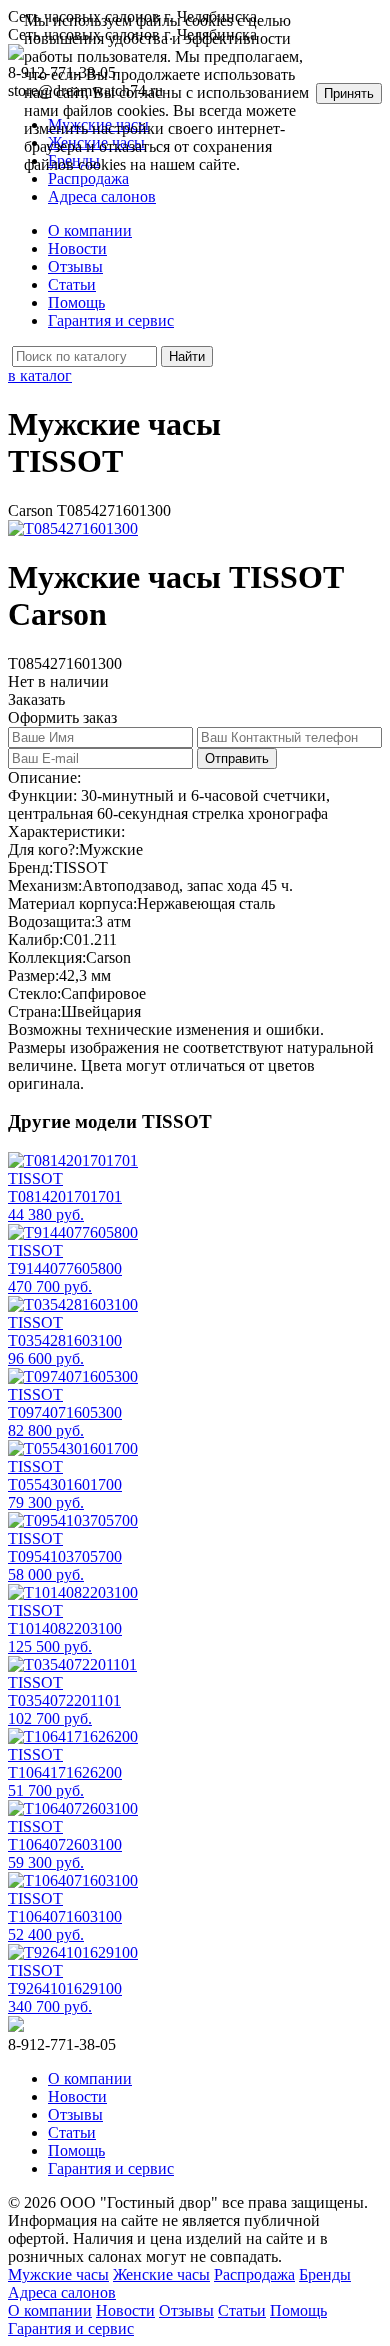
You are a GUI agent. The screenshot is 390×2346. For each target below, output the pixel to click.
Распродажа (254, 2274)
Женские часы (161, 2274)
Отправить (237, 758)
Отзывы (75, 266)
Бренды (325, 2274)
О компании (90, 230)
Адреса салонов (102, 196)
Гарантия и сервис (111, 320)
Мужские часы (58, 2274)
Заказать (36, 699)
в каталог (40, 375)
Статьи (72, 284)
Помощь (76, 302)
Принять (349, 93)
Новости (77, 248)
